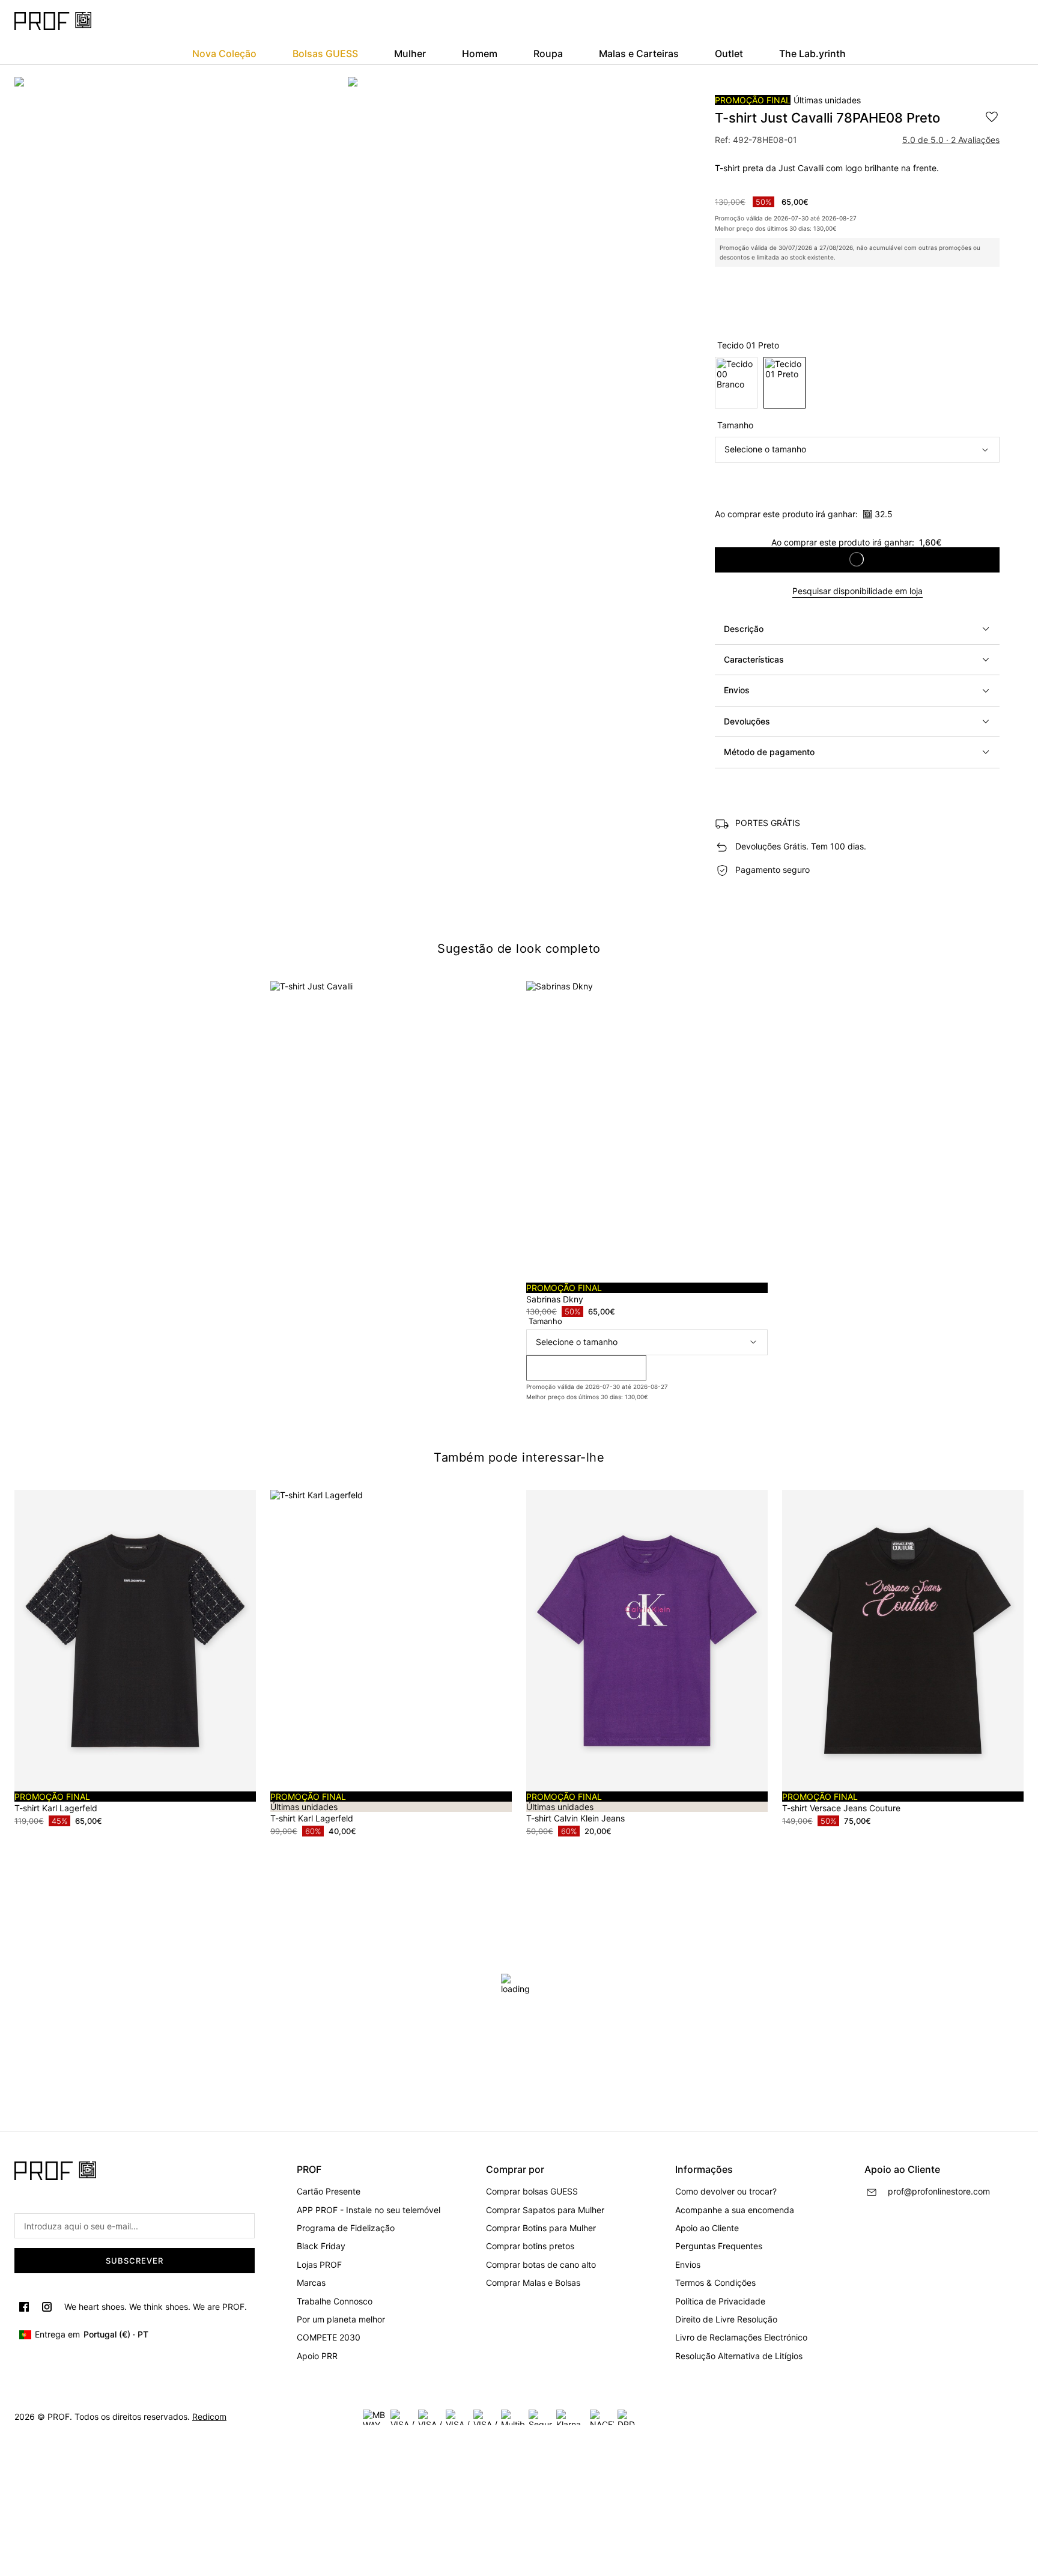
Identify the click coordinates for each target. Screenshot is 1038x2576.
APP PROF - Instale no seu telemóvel (369, 2210)
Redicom (209, 2417)
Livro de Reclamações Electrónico (741, 2337)
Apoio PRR (317, 2356)
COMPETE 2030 (329, 2337)
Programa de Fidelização (346, 2228)
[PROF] (53, 21)
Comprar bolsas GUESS (532, 2191)
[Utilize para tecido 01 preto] (785, 383)
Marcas (311, 2283)
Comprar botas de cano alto (541, 2265)
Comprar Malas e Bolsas (533, 2283)
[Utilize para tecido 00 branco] (736, 383)
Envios (688, 2265)
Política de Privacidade (720, 2301)
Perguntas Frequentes (719, 2246)
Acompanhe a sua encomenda (735, 2210)
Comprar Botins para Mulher (541, 2228)
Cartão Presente (329, 2191)
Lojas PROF (319, 2265)
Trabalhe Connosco (335, 2301)
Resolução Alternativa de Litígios (739, 2356)
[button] (857, 629)
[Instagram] (47, 2307)
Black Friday (321, 2246)
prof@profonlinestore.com (939, 2191)
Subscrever (135, 2261)
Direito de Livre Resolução (726, 2319)
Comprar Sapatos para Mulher (545, 2210)
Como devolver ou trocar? (726, 2191)
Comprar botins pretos (530, 2246)
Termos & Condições (715, 2283)
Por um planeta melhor (341, 2319)
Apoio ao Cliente (707, 2228)
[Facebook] (24, 2307)
